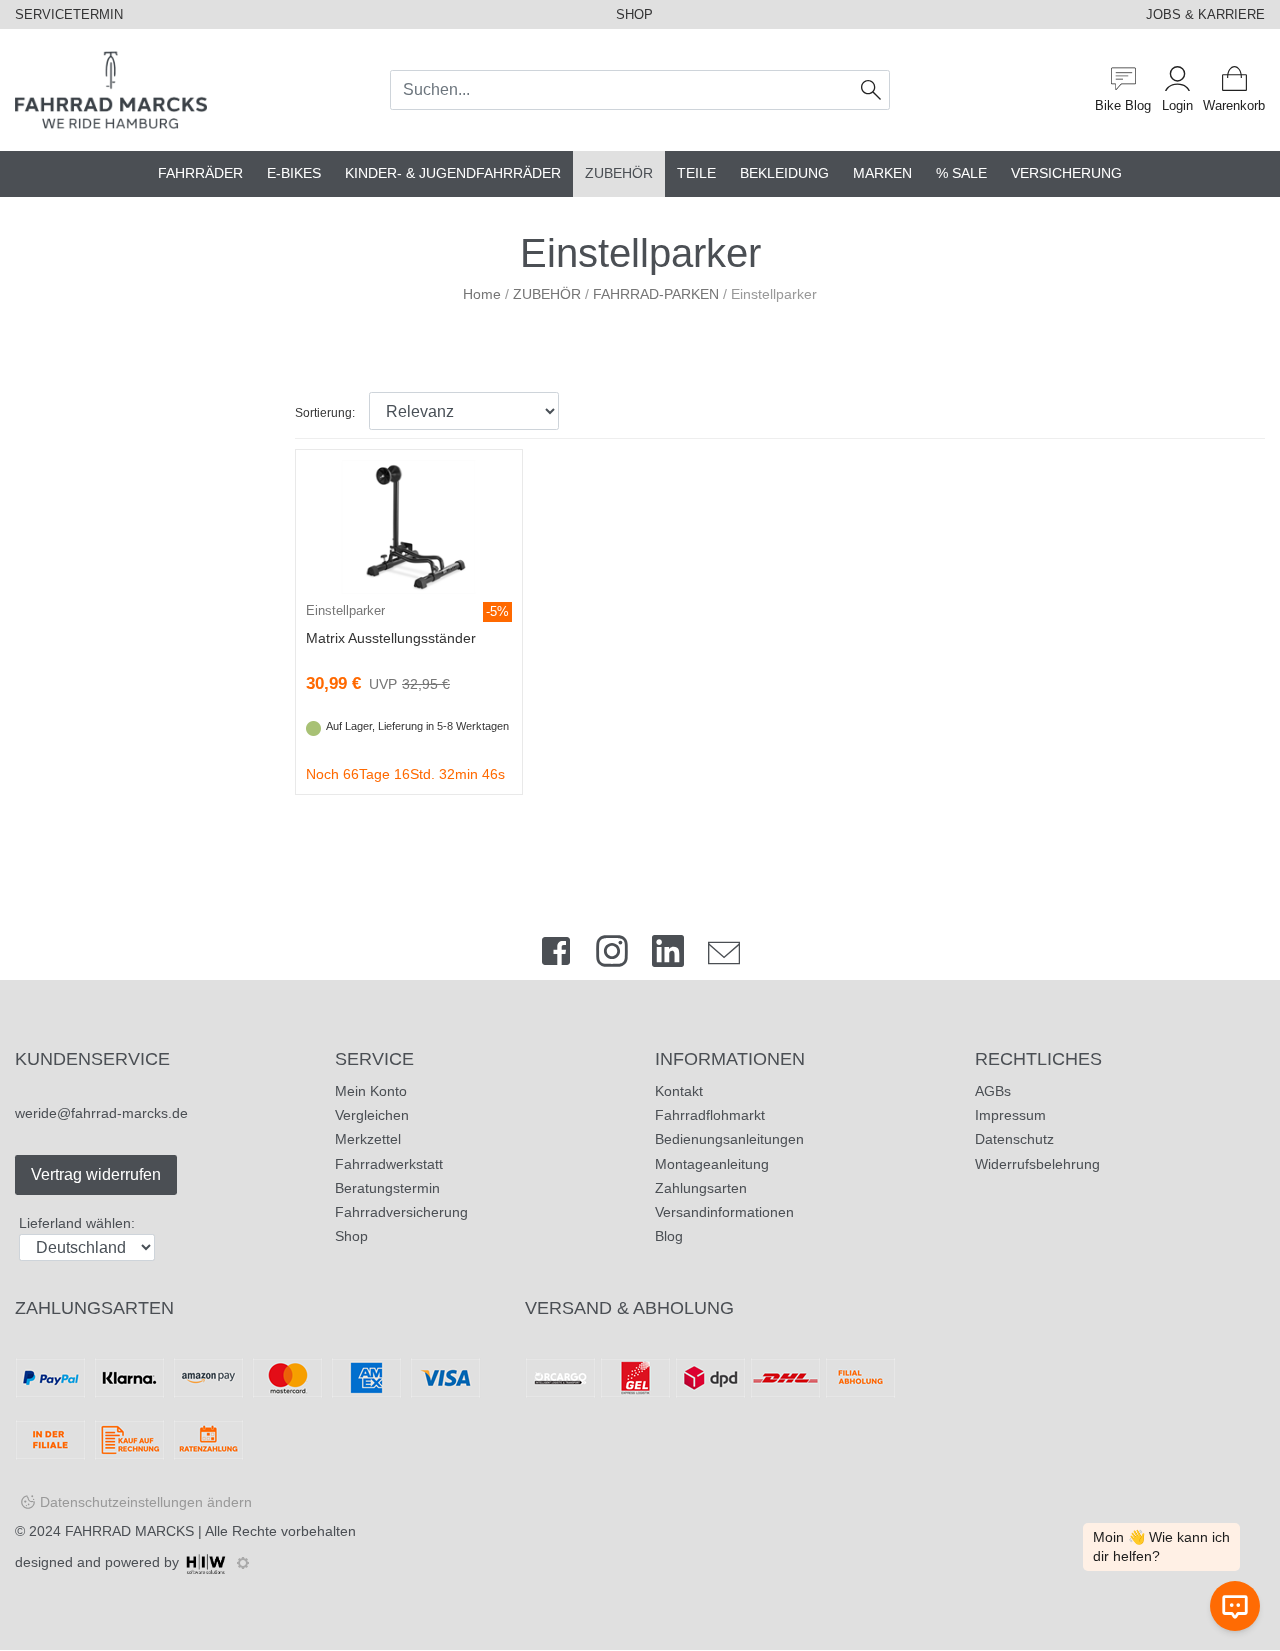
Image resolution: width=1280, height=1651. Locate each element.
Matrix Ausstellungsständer (391, 638)
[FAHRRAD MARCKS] (111, 88)
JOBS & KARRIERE (1205, 14)
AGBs (993, 1091)
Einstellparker (345, 610)
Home (482, 294)
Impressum (1010, 1115)
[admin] (243, 1563)
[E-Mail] (724, 955)
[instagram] (612, 955)
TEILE (696, 173)
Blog (669, 1236)
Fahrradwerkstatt (389, 1164)
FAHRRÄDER (200, 173)
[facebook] (556, 955)
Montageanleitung (712, 1164)
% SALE (961, 173)
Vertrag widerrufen (96, 1174)
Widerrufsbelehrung (1037, 1164)
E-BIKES (294, 173)
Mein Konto (371, 1091)
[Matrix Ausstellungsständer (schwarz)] (408, 526)
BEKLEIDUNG (784, 173)
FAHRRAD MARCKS (129, 1531)
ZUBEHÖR (619, 173)
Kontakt (679, 1091)
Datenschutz (1014, 1139)
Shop (351, 1236)
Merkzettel (368, 1139)
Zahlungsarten (701, 1188)
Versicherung (1066, 173)
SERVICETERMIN (69, 14)
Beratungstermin (387, 1188)
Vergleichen (372, 1115)
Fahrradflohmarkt (710, 1115)
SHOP (634, 14)
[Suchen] (871, 90)
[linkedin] (668, 955)
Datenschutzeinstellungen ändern (146, 1502)
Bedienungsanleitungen (729, 1139)
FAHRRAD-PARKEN (656, 294)
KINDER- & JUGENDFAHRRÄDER (453, 173)
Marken (882, 173)
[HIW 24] (206, 1562)
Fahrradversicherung (401, 1212)
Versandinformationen (724, 1212)
